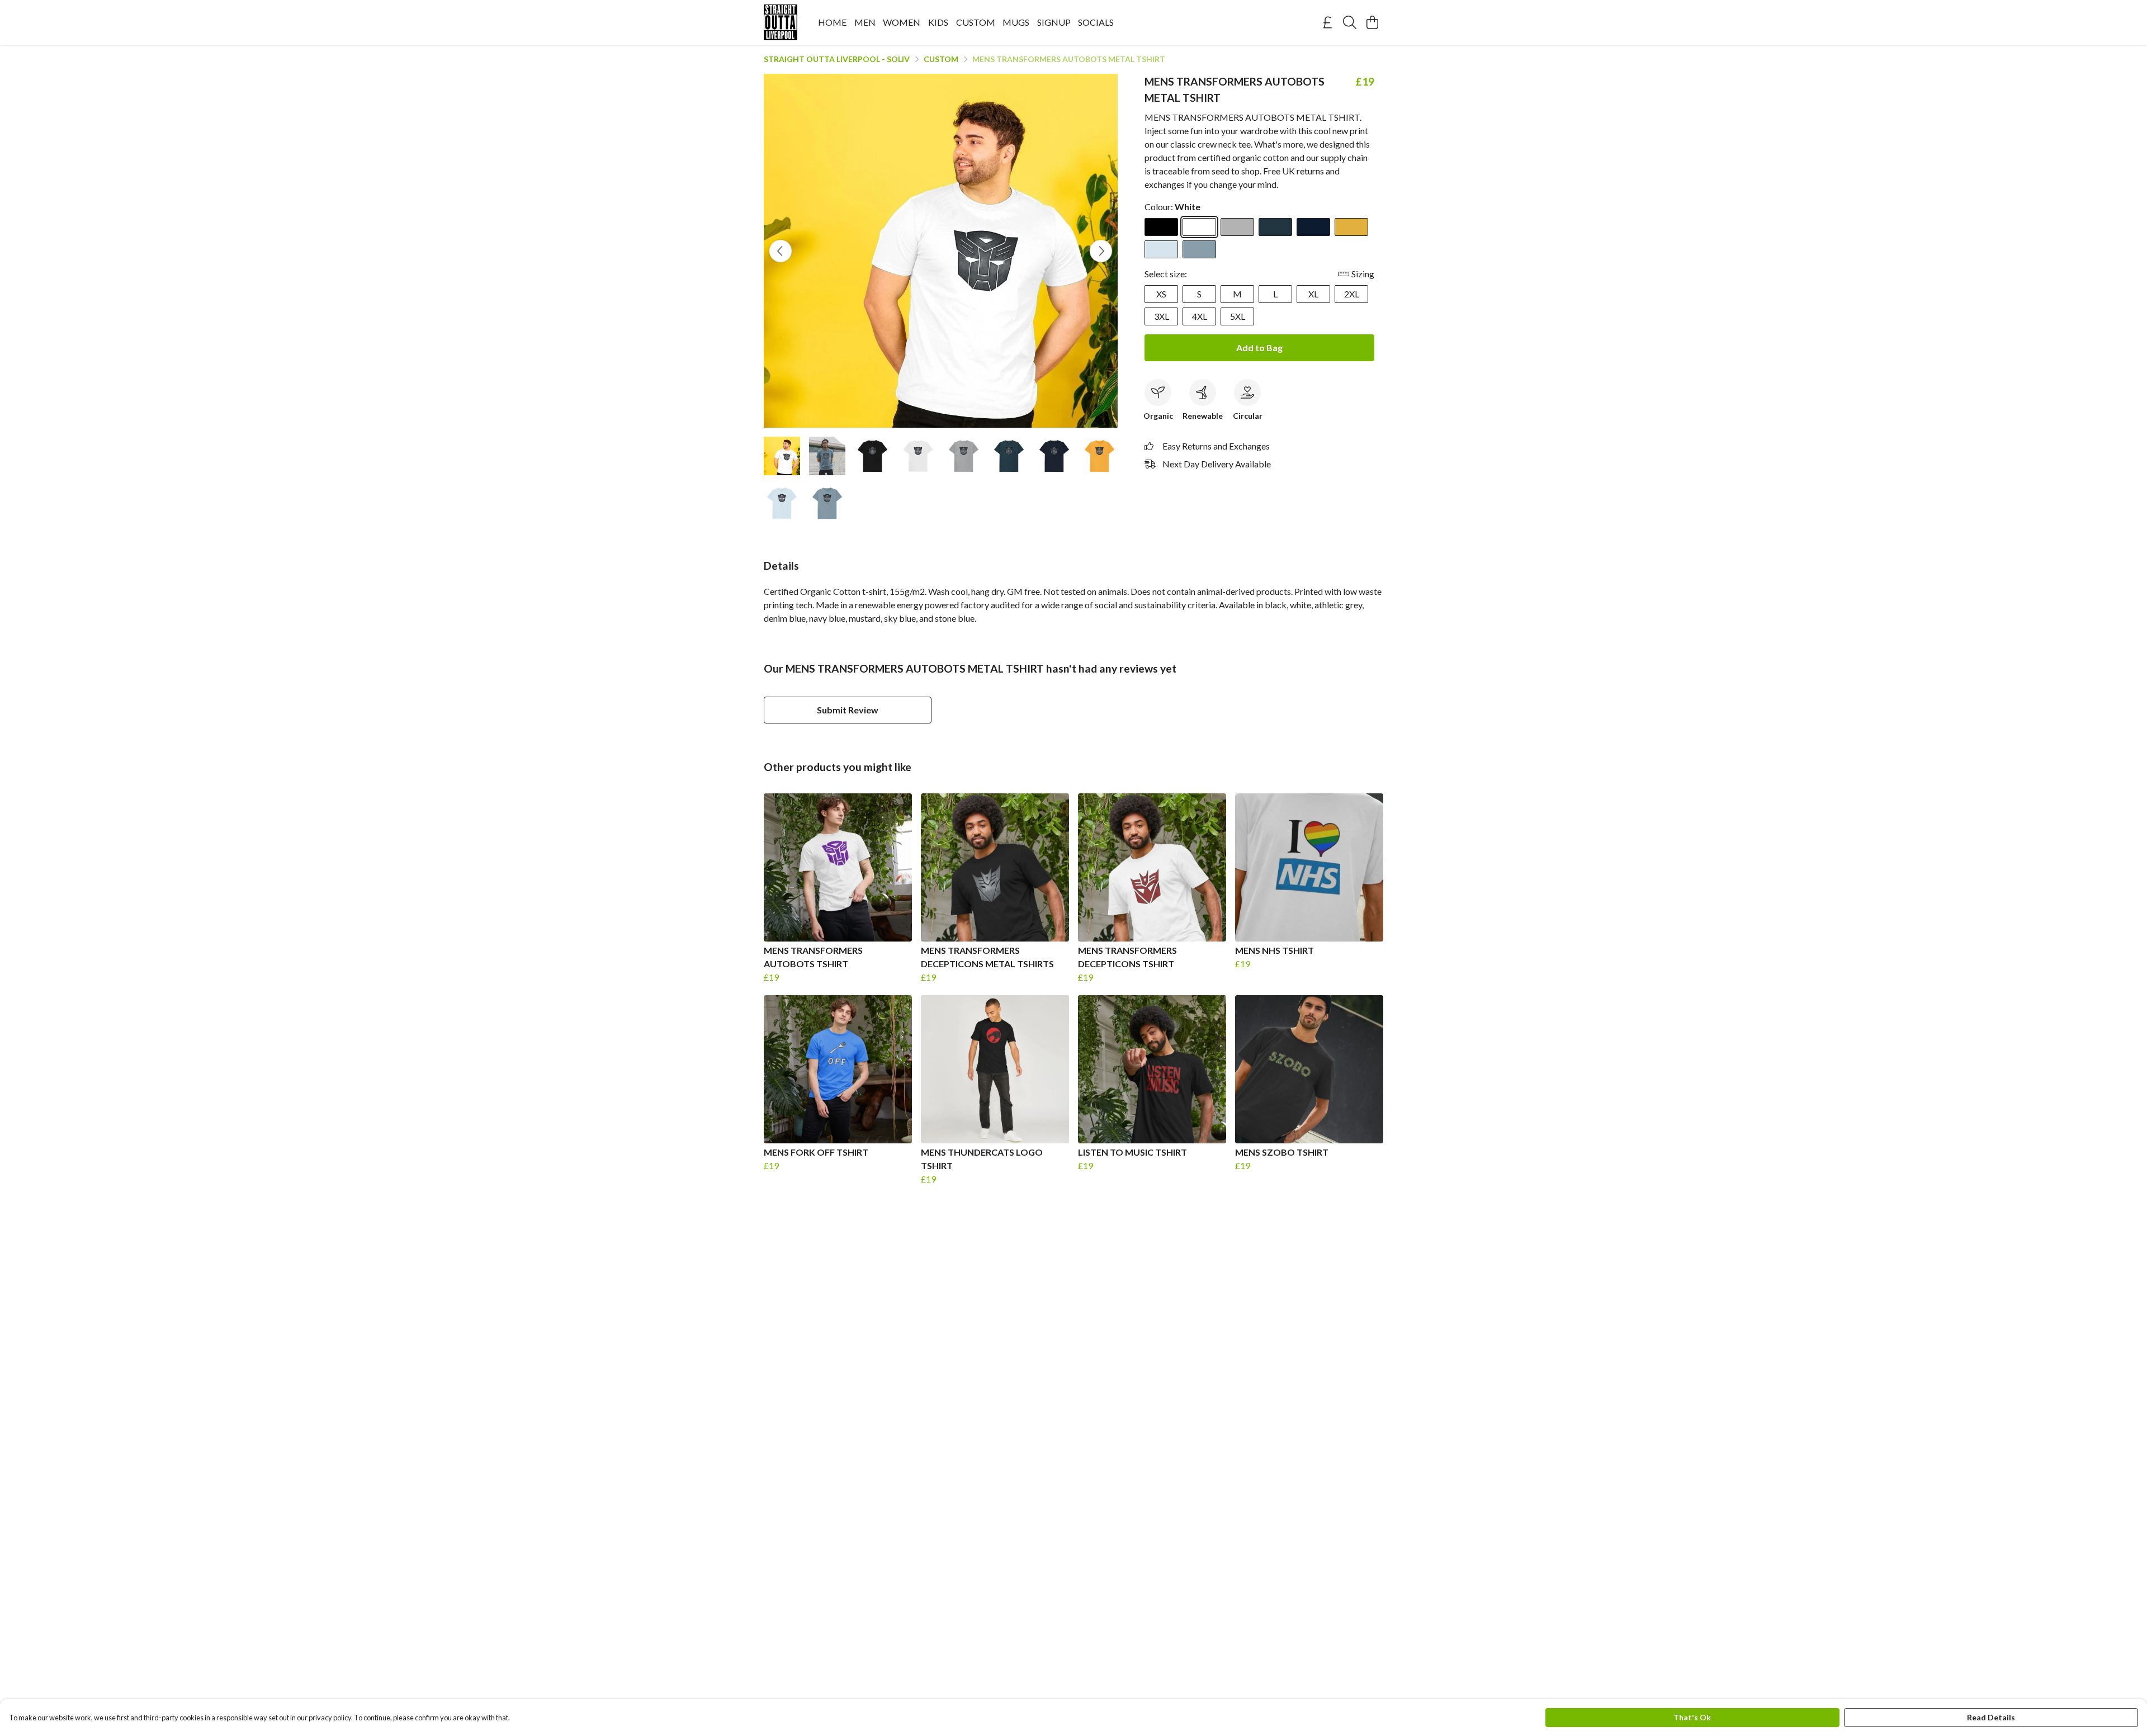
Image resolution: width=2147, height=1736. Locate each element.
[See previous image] (781, 251)
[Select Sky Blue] (1161, 249)
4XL (1200, 316)
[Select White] (1199, 227)
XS (1161, 294)
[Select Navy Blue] (1313, 227)
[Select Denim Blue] (1275, 227)
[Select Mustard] (1351, 227)
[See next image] (1101, 251)
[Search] (1350, 22)
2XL (1352, 294)
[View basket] (1372, 22)
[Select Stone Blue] (1199, 249)
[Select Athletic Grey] (1237, 227)
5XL (1238, 316)
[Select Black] (1161, 227)
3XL (1162, 316)
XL (1313, 294)
